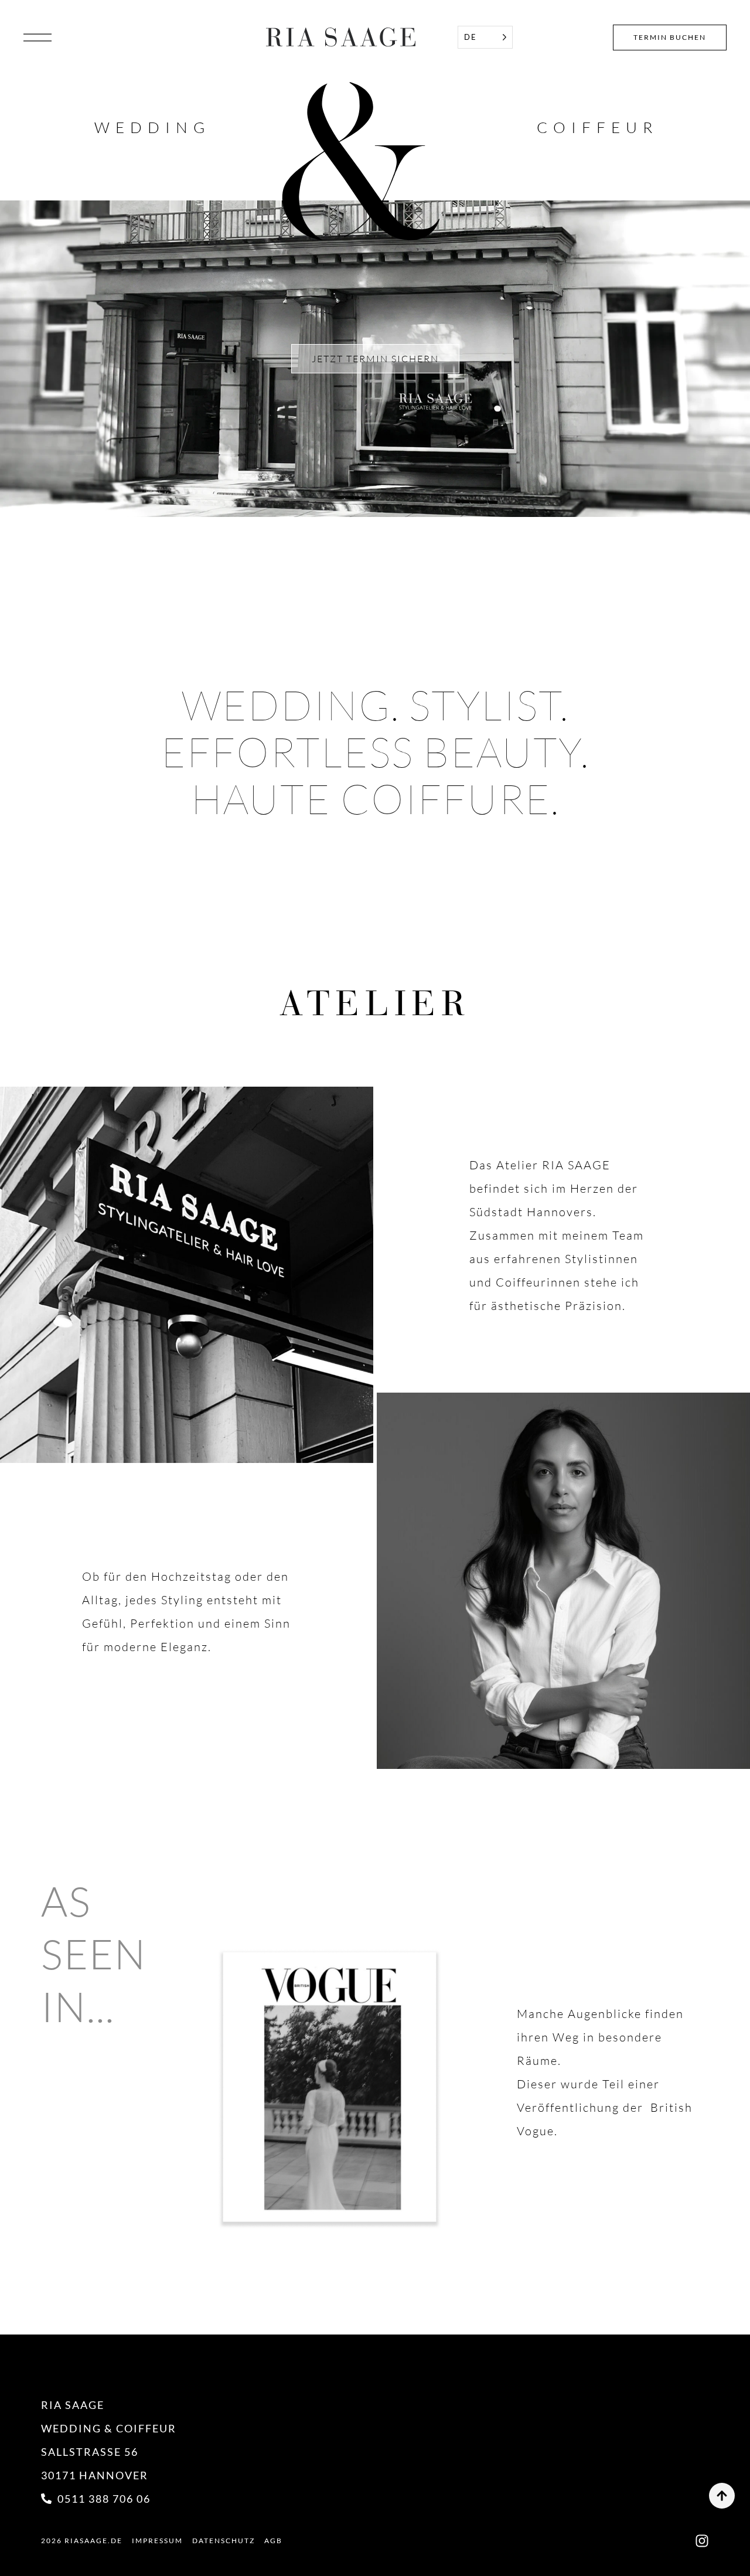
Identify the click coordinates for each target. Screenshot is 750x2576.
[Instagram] (702, 2541)
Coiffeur (597, 127)
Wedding (152, 127)
